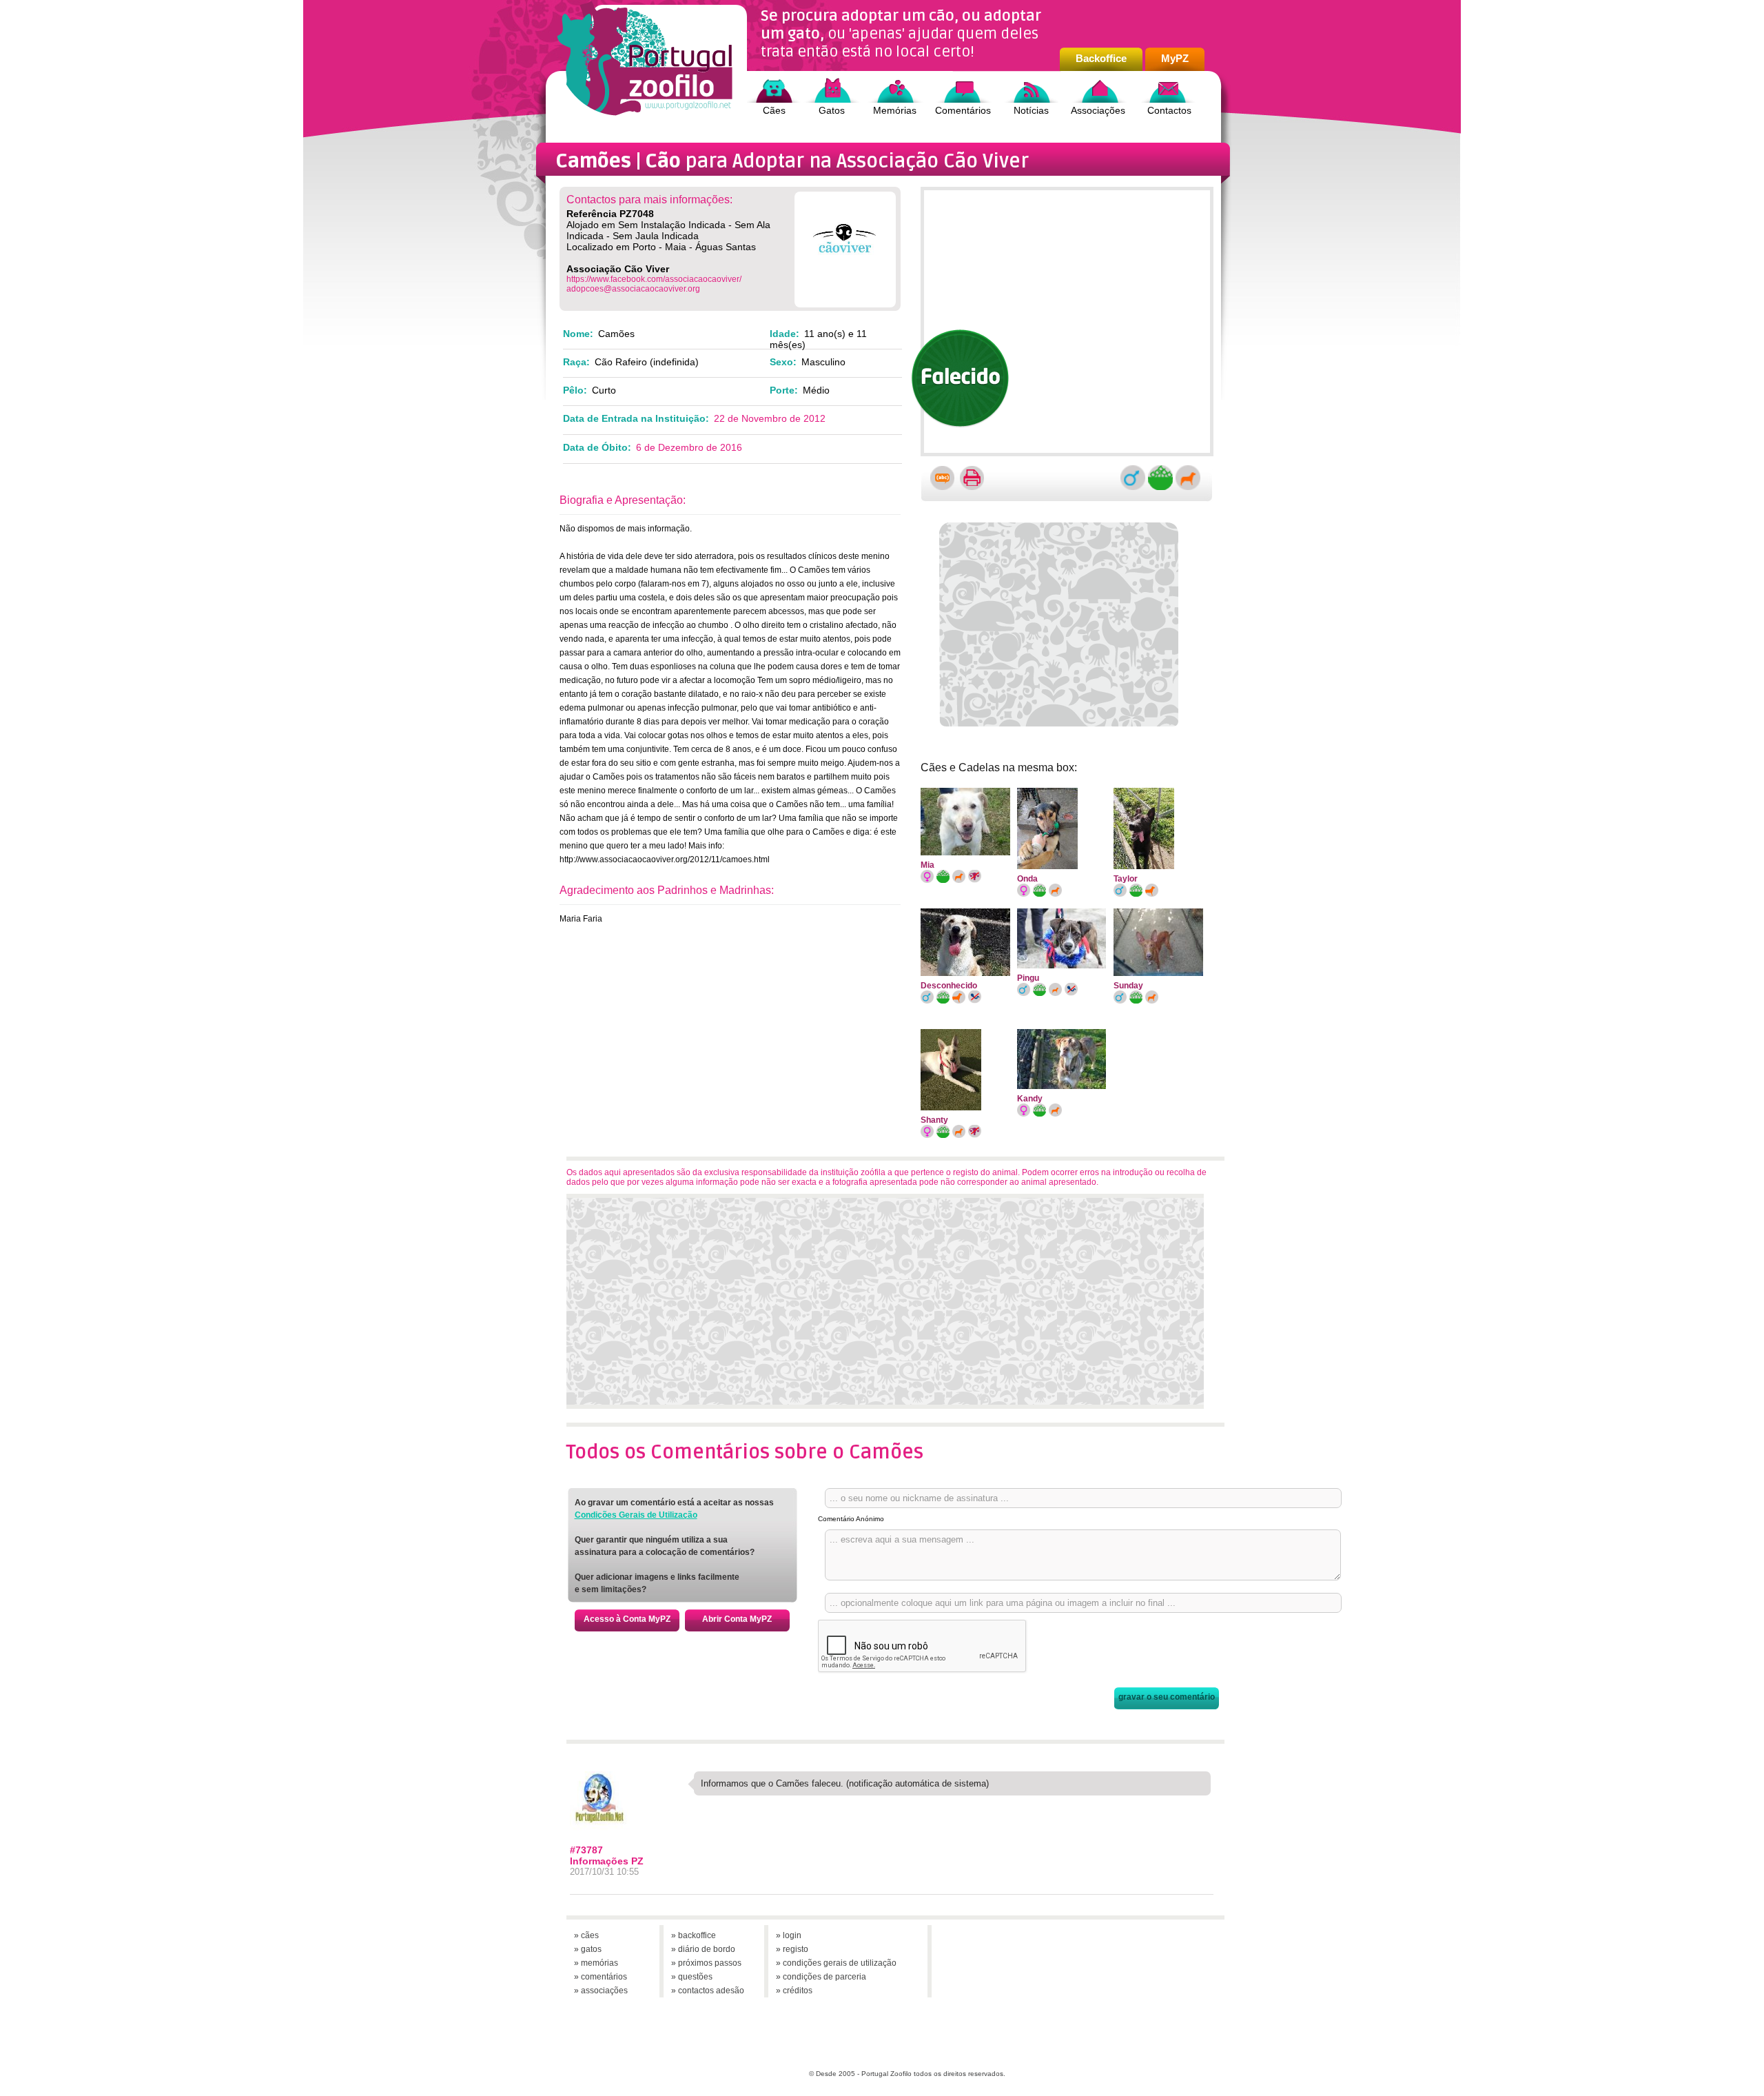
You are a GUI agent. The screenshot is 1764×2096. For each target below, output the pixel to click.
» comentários (601, 1977)
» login (789, 1935)
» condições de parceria (821, 1977)
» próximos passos (706, 1963)
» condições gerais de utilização (836, 1963)
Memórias (895, 110)
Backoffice (1101, 58)
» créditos (794, 1991)
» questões (692, 1977)
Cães (774, 110)
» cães (586, 1935)
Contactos (1169, 110)
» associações (601, 1991)
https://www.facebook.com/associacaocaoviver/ (654, 279)
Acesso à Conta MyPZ (627, 1619)
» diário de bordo (703, 1949)
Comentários (963, 110)
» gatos (588, 1949)
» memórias (596, 1963)
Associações (1098, 110)
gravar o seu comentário (1167, 1697)
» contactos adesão (708, 1991)
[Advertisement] (1062, 622)
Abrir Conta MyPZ (737, 1619)
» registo (792, 1949)
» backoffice (694, 1935)
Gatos (832, 110)
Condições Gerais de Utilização (636, 1515)
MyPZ (1175, 58)
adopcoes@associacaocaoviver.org (633, 289)
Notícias (1031, 110)
